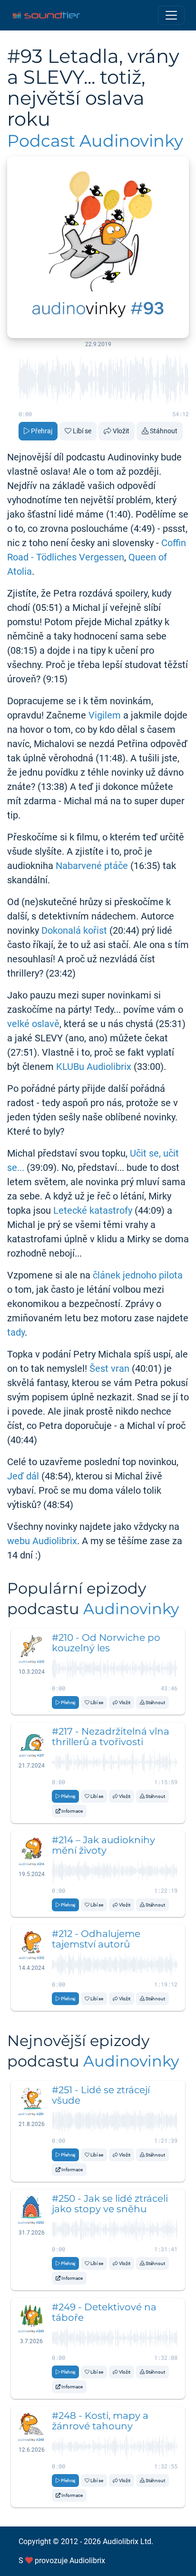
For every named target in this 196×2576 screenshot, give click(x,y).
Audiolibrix (87, 2561)
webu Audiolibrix (42, 1541)
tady (16, 1332)
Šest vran (109, 1368)
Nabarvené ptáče (92, 866)
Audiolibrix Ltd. (128, 2541)
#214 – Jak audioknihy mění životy (103, 1845)
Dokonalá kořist (74, 930)
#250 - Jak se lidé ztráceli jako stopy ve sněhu (110, 2204)
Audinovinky (131, 1609)
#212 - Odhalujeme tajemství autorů (96, 1939)
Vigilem (105, 715)
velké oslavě (33, 1024)
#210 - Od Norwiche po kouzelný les (106, 1643)
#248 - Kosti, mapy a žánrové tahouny (100, 2421)
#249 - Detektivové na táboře (104, 2312)
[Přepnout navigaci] (171, 15)
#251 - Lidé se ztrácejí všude (101, 2095)
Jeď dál (23, 1476)
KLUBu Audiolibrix (94, 1067)
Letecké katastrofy (93, 1210)
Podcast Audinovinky (95, 141)
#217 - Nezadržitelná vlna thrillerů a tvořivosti (111, 1737)
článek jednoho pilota (138, 1275)
